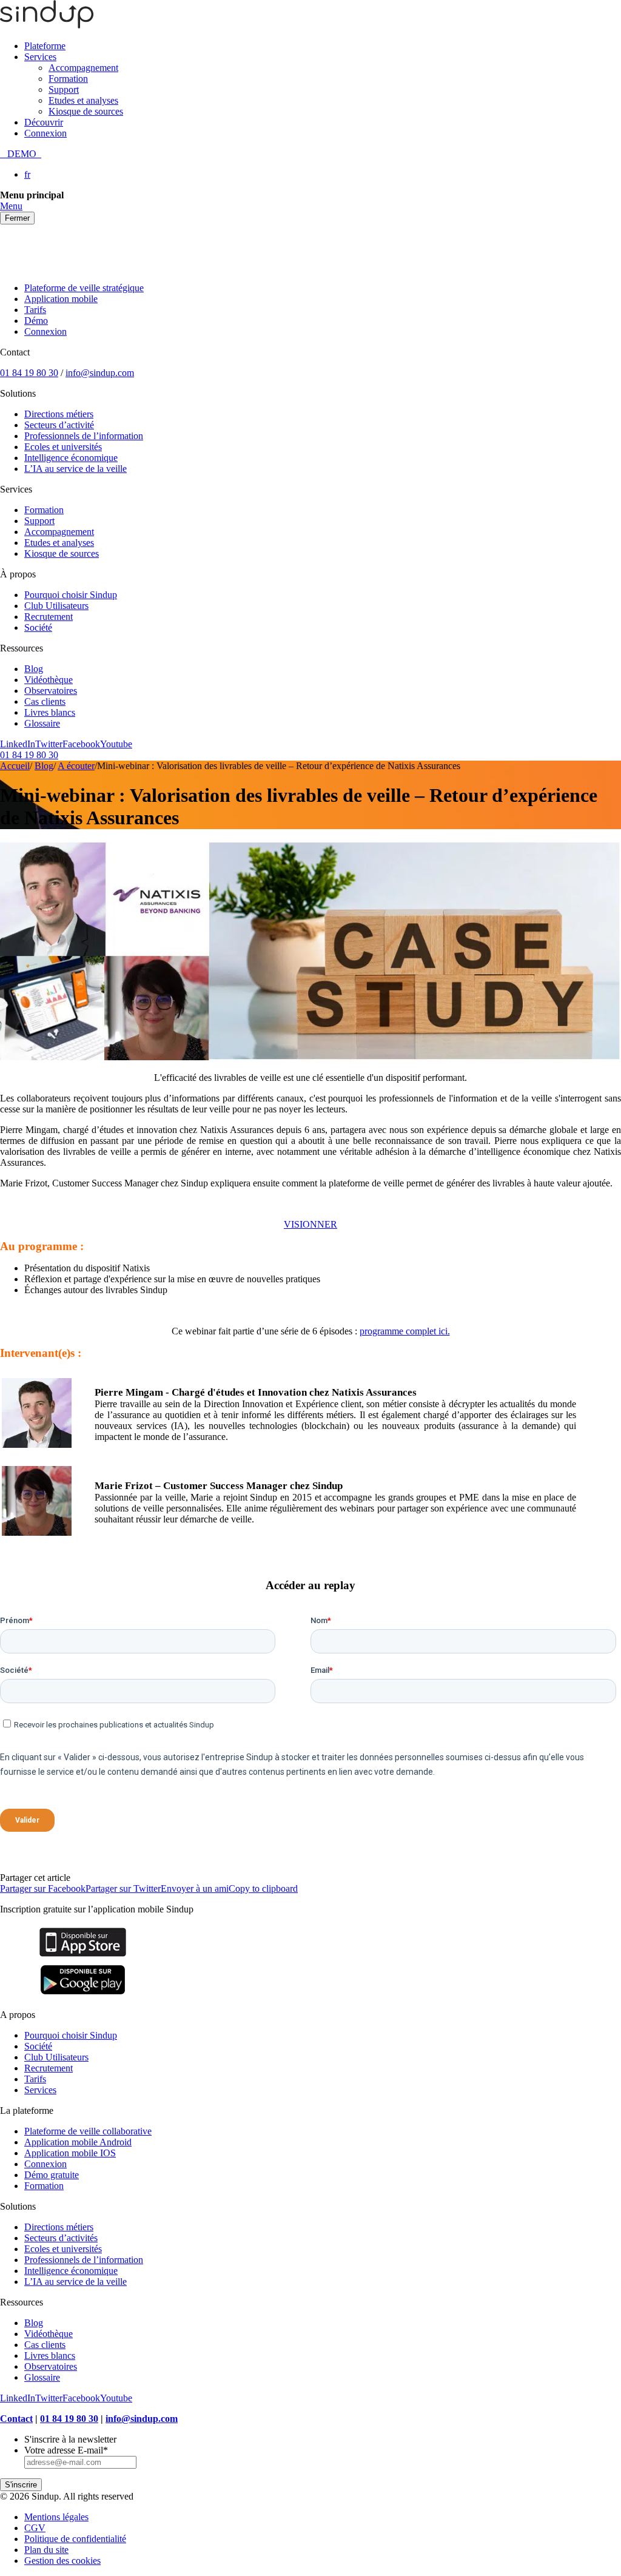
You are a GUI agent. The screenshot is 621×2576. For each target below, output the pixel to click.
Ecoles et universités (63, 447)
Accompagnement (83, 68)
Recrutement (49, 617)
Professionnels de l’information (84, 436)
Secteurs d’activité (59, 425)
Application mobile (61, 299)
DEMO (21, 154)
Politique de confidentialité (75, 2539)
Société (38, 627)
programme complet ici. (405, 1331)
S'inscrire (21, 2485)
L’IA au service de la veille (76, 469)
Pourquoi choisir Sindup (71, 595)
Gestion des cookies (62, 2561)
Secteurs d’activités (61, 2238)
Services (40, 57)
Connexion (45, 133)
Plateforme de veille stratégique (84, 288)
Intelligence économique (71, 458)
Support (64, 89)
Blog (34, 669)
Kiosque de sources (86, 111)
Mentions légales (56, 2517)
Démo (36, 321)
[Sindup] (47, 25)
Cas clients (45, 701)
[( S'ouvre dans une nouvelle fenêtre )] (83, 1956)
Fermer (17, 218)
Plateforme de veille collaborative (88, 2131)
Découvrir (44, 122)
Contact (16, 2419)
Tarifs (35, 310)
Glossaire (42, 723)
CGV (35, 2528)
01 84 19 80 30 (29, 373)
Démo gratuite (52, 2175)
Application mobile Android (78, 2142)
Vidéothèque (49, 680)
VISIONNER (310, 1224)
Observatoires (51, 691)
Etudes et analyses (83, 100)
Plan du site (46, 2550)
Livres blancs (50, 712)
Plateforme (45, 46)
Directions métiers (59, 414)
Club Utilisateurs (56, 606)
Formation (68, 79)
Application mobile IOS (70, 2153)
